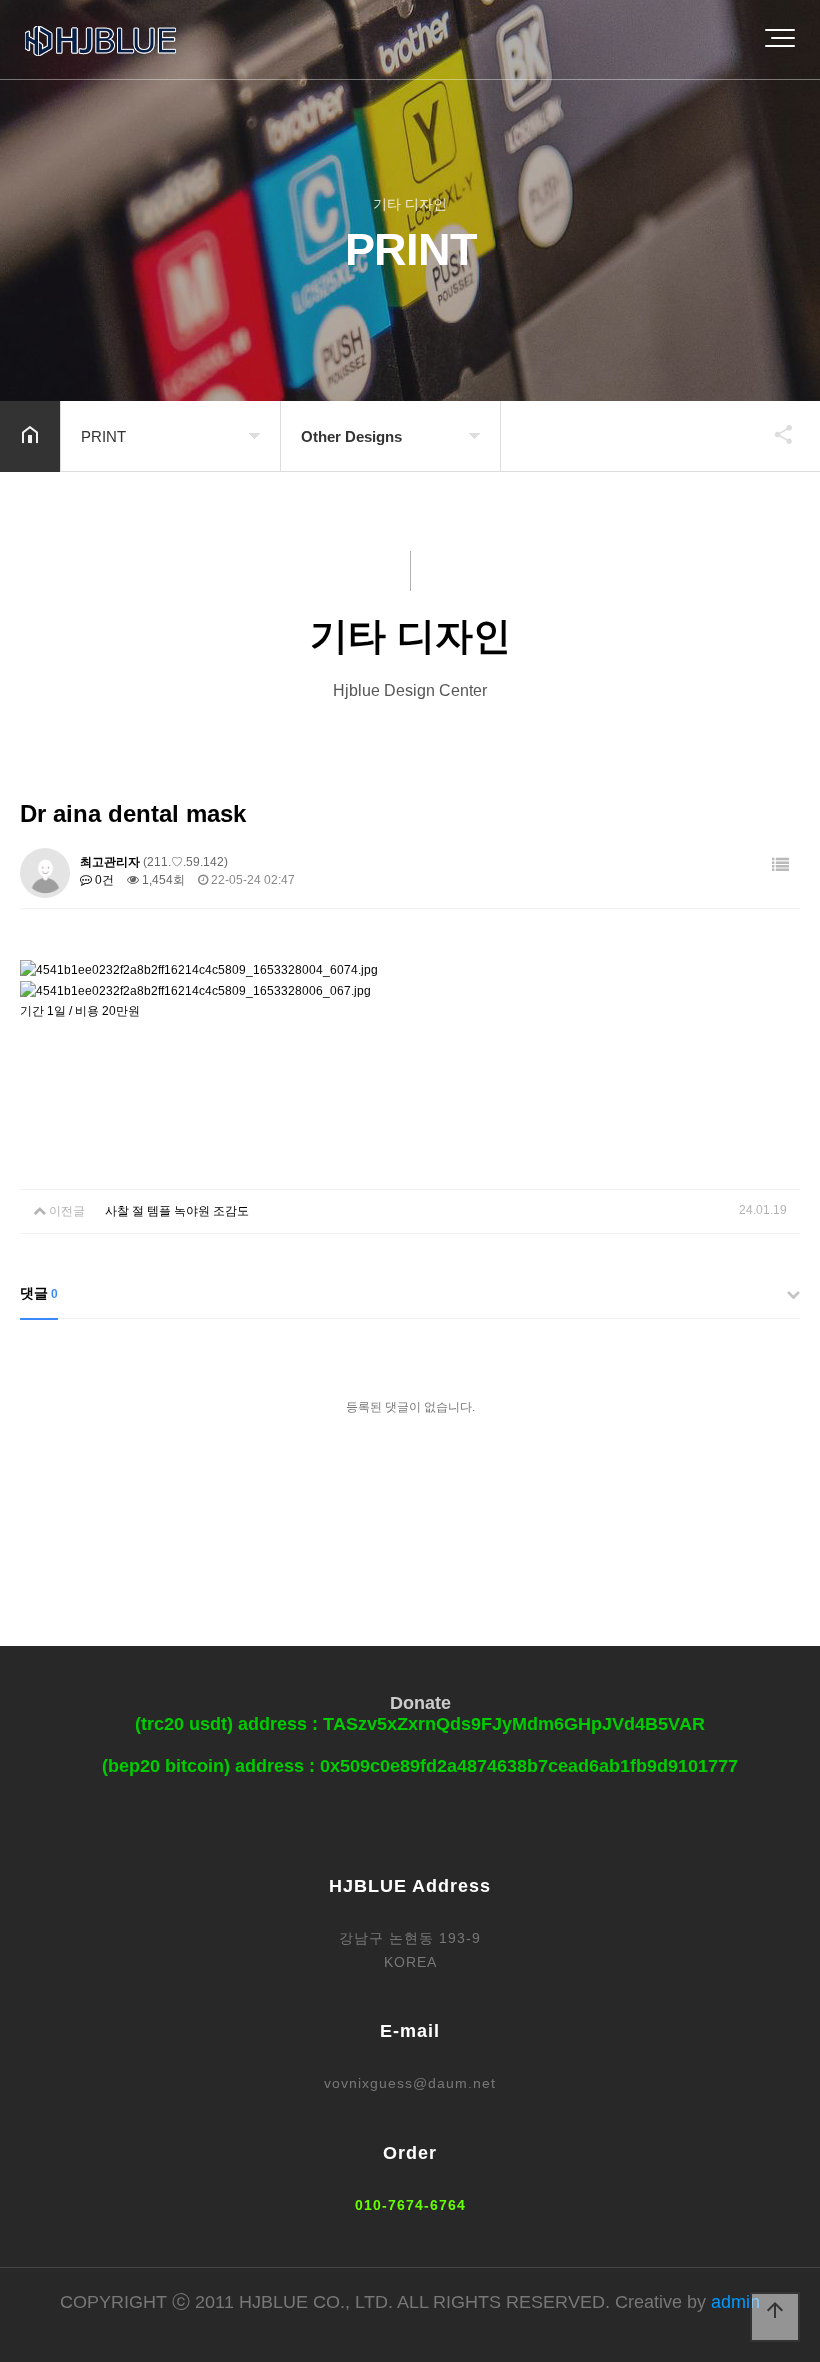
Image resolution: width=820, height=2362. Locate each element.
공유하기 (774, 434)
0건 (103, 880)
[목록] (780, 865)
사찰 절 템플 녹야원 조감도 (177, 1211)
